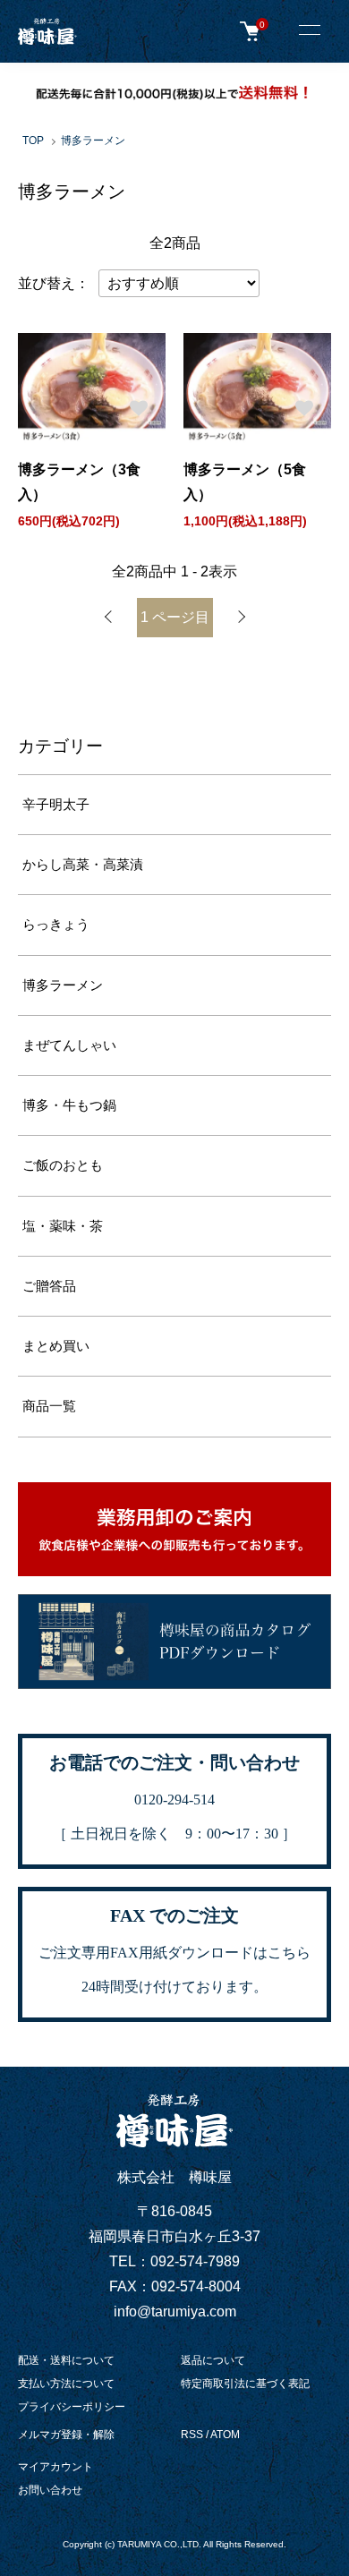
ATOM (225, 2435)
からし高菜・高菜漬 (83, 865)
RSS (192, 2435)
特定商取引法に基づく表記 (245, 2384)
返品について (213, 2360)
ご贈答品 (49, 1286)
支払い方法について (66, 2384)
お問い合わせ (50, 2490)
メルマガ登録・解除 (66, 2435)
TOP (33, 141)
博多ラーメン (93, 141)
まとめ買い (56, 1346)
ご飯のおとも (63, 1165)
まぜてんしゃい (69, 1045)
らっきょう (56, 925)
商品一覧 (49, 1406)
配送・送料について (66, 2360)
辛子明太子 (56, 805)
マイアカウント (55, 2467)
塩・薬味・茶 (63, 1226)
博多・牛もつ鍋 (69, 1105)
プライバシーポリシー (72, 2407)
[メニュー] (309, 31)
